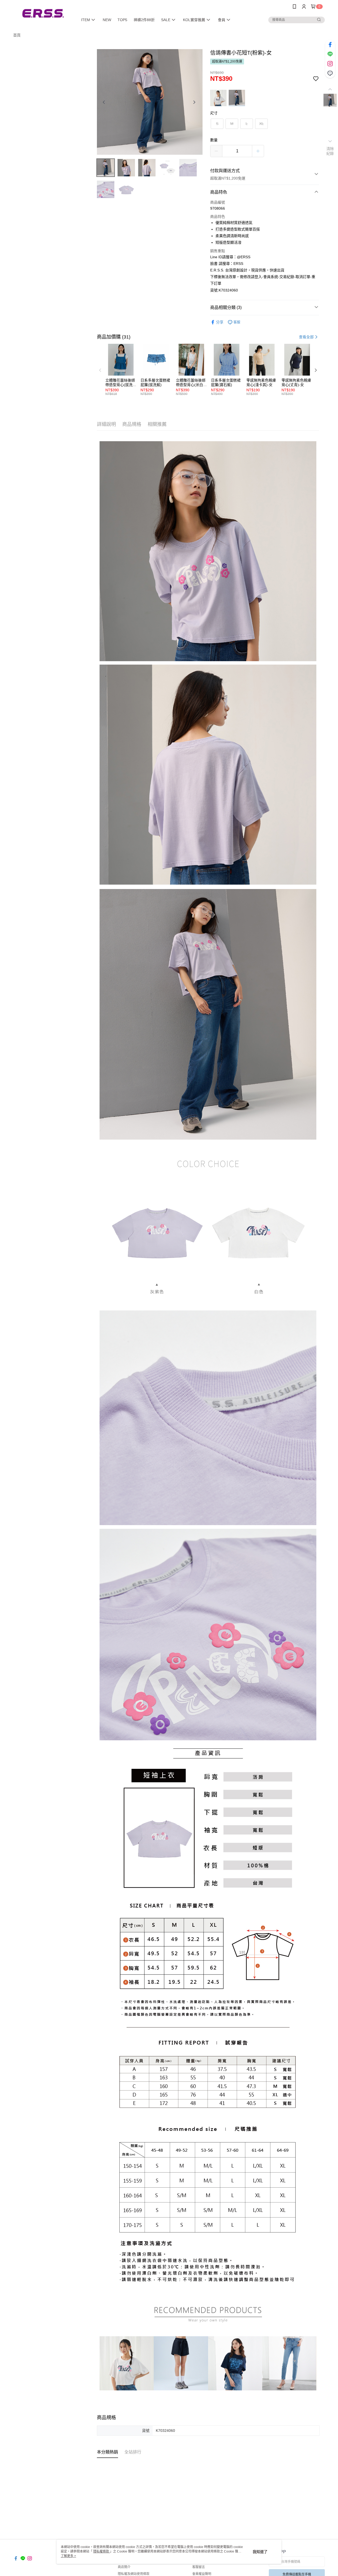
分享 (220, 322)
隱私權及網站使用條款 (134, 2574)
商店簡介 (124, 2567)
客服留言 (199, 2567)
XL (262, 124)
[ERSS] (43, 14)
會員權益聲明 (202, 2574)
